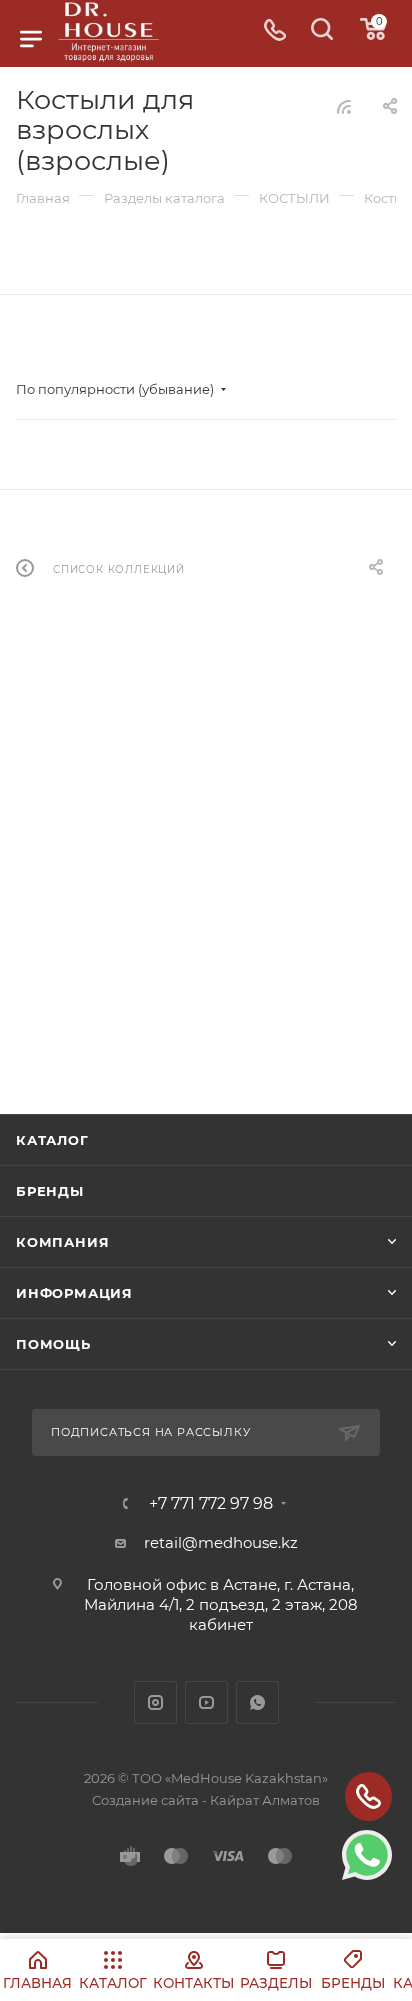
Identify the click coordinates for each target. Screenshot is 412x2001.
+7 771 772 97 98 (211, 1504)
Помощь (53, 1344)
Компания (62, 1242)
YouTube (206, 1702)
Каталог (52, 1140)
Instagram (155, 1702)
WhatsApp (257, 1702)
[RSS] (344, 106)
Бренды (50, 1191)
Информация (74, 1293)
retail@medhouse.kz (221, 1542)
